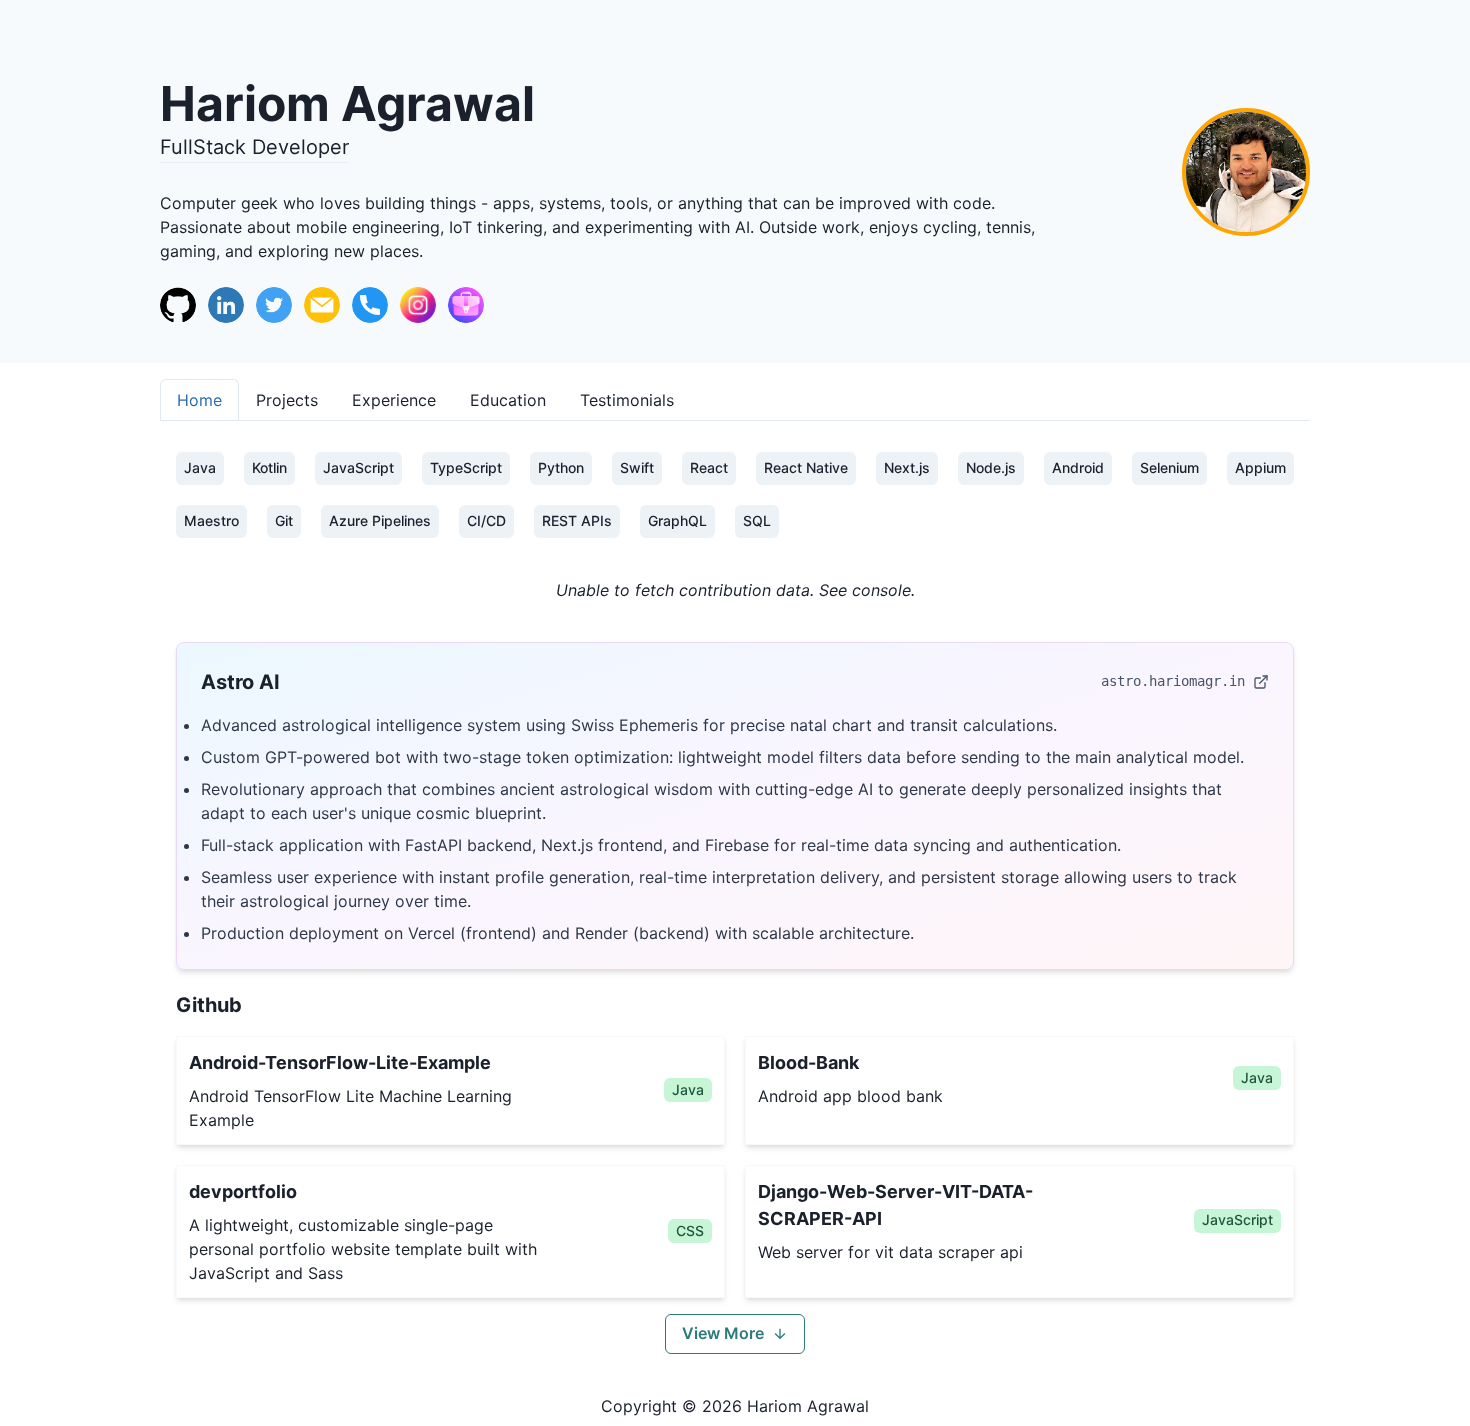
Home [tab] (199, 400)
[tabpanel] (735, 903)
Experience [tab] (394, 400)
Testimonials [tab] (627, 400)
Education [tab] (508, 400)
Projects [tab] (287, 400)
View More (723, 1333)
